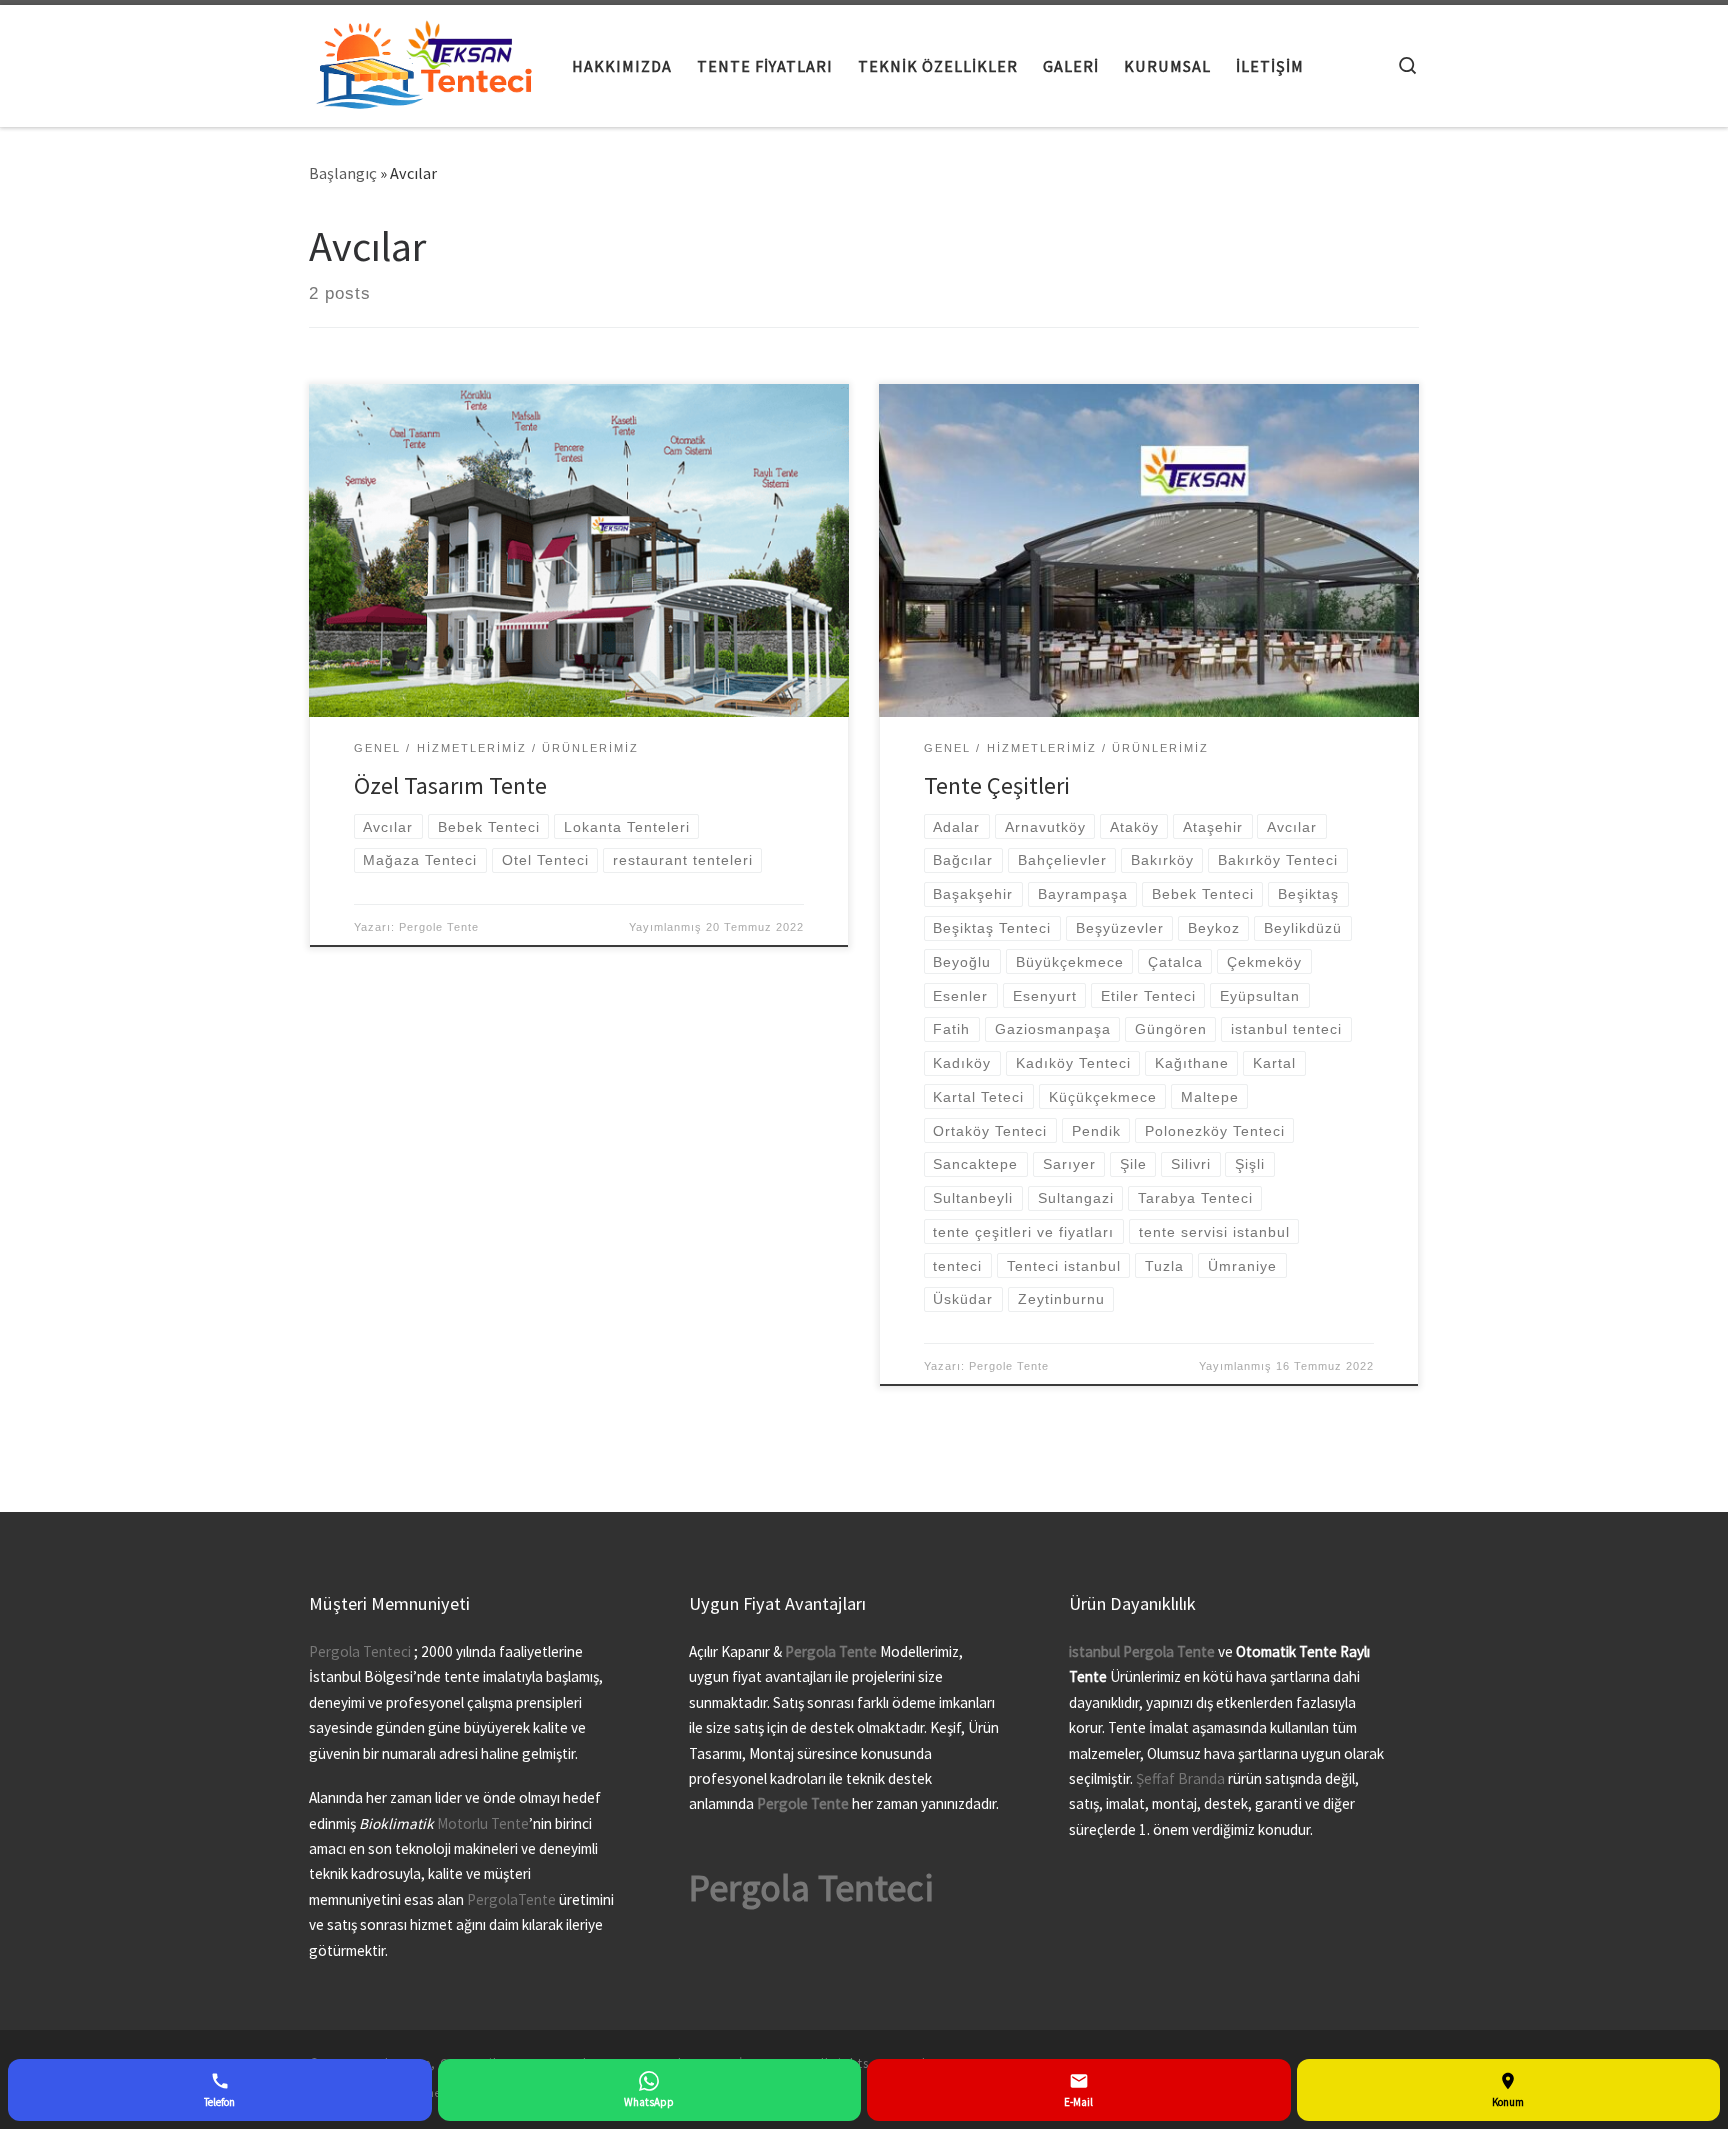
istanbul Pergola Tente (1143, 1651)
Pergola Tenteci (360, 1651)
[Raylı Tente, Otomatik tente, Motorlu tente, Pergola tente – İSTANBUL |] (425, 61)
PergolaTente (511, 1899)
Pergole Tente (439, 927)
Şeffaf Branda (1180, 1778)
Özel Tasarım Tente (450, 785)
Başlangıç (343, 173)
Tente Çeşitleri (997, 785)
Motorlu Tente (483, 1823)
